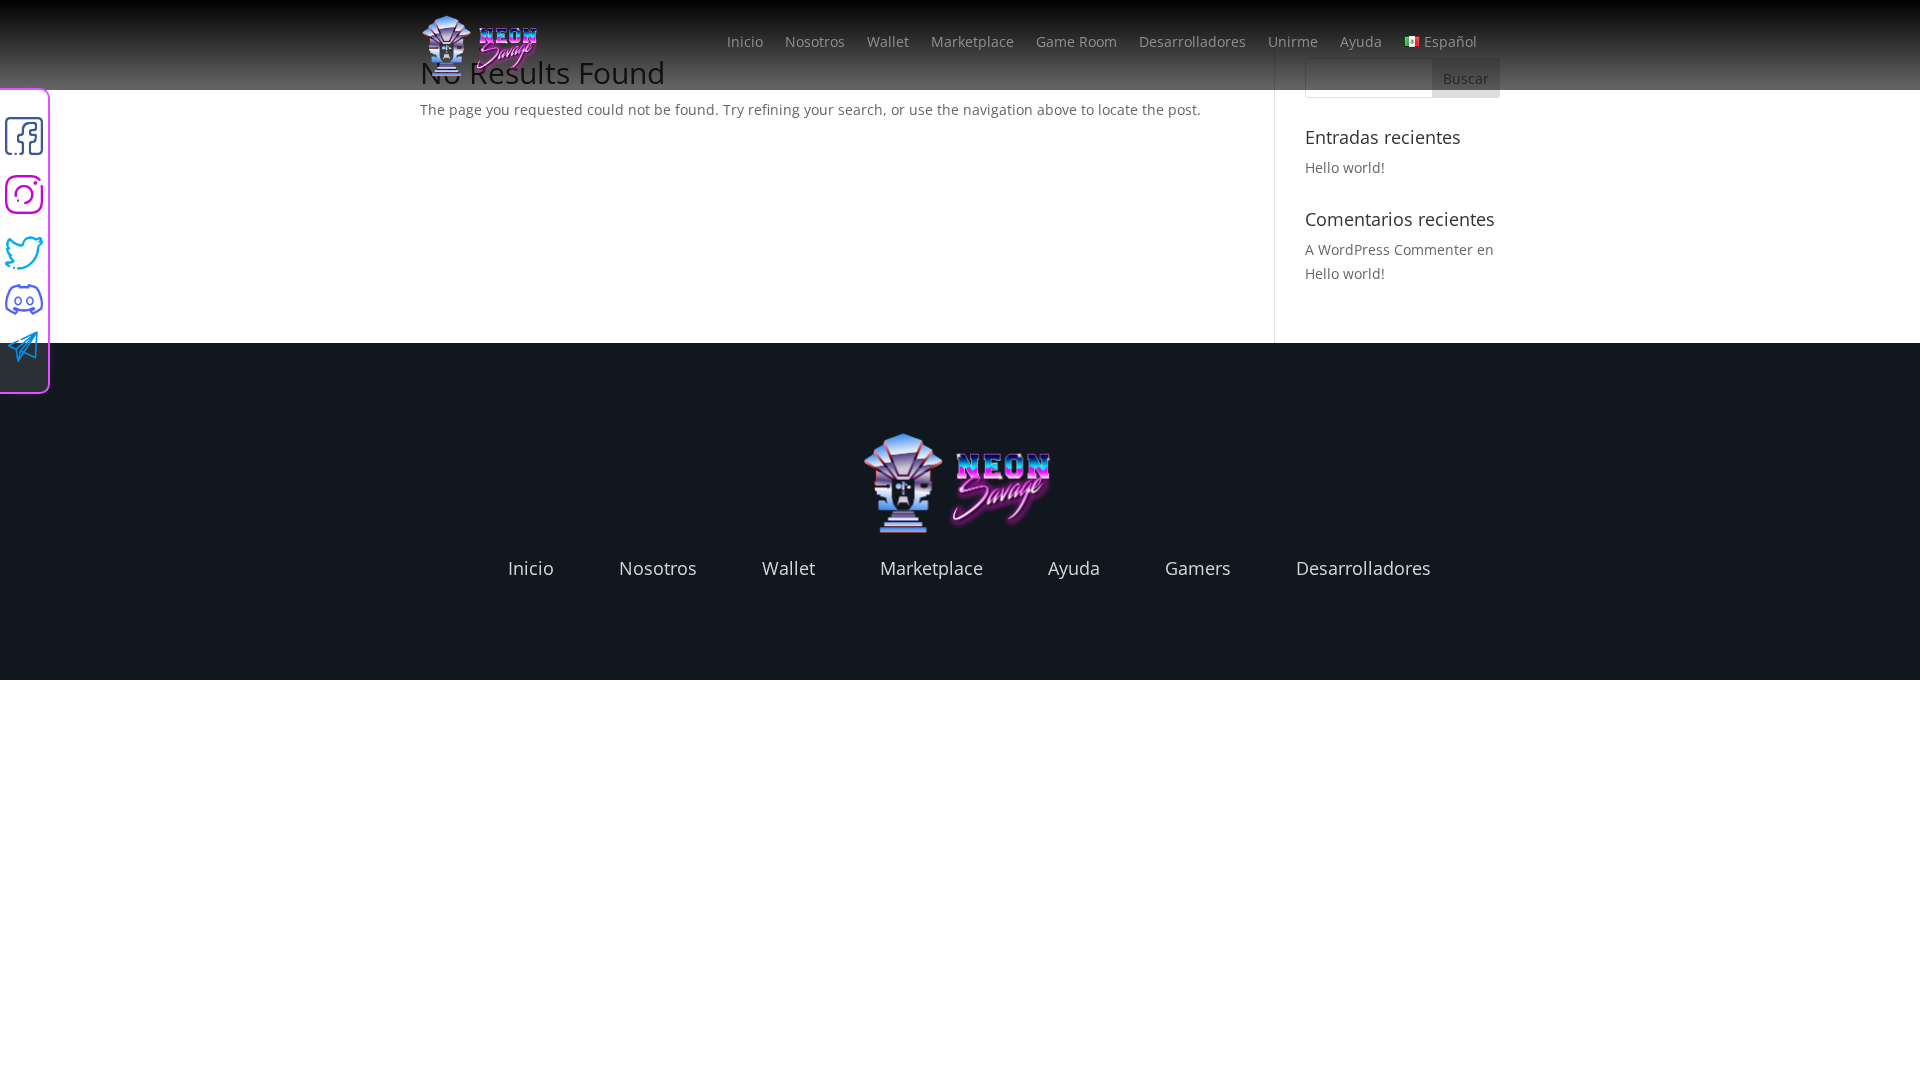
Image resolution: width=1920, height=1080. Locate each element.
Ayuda (1361, 43)
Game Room (1076, 43)
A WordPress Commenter (1389, 249)
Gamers (1198, 568)
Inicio (745, 43)
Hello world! (1345, 167)
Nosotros (815, 43)
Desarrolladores (1192, 43)
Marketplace (972, 43)
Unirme (1293, 43)
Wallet (888, 43)
